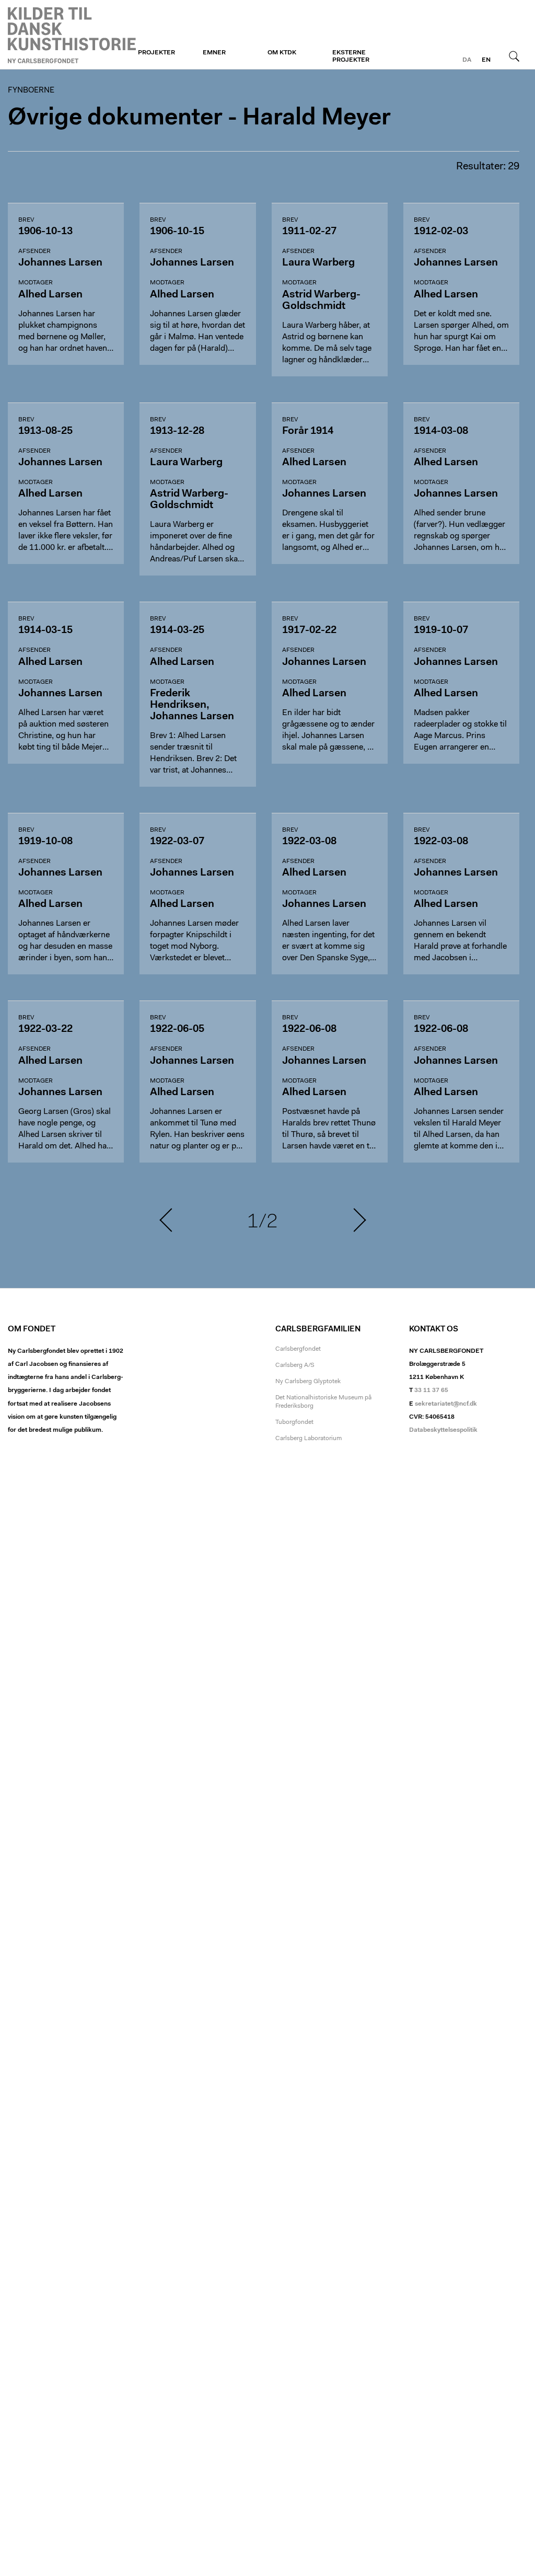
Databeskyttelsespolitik (443, 1430)
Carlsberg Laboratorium (309, 1439)
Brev (26, 220)
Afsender (34, 251)
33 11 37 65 (431, 1390)
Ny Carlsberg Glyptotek (308, 1382)
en (486, 60)
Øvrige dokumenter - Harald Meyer (199, 118)
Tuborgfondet (294, 1422)
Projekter (156, 53)
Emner (214, 53)
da (467, 60)
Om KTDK (282, 53)
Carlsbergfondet (298, 1349)
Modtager (36, 283)
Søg (514, 56)
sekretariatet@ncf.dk (446, 1404)
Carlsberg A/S (295, 1365)
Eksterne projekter (351, 56)
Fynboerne (72, 35)
